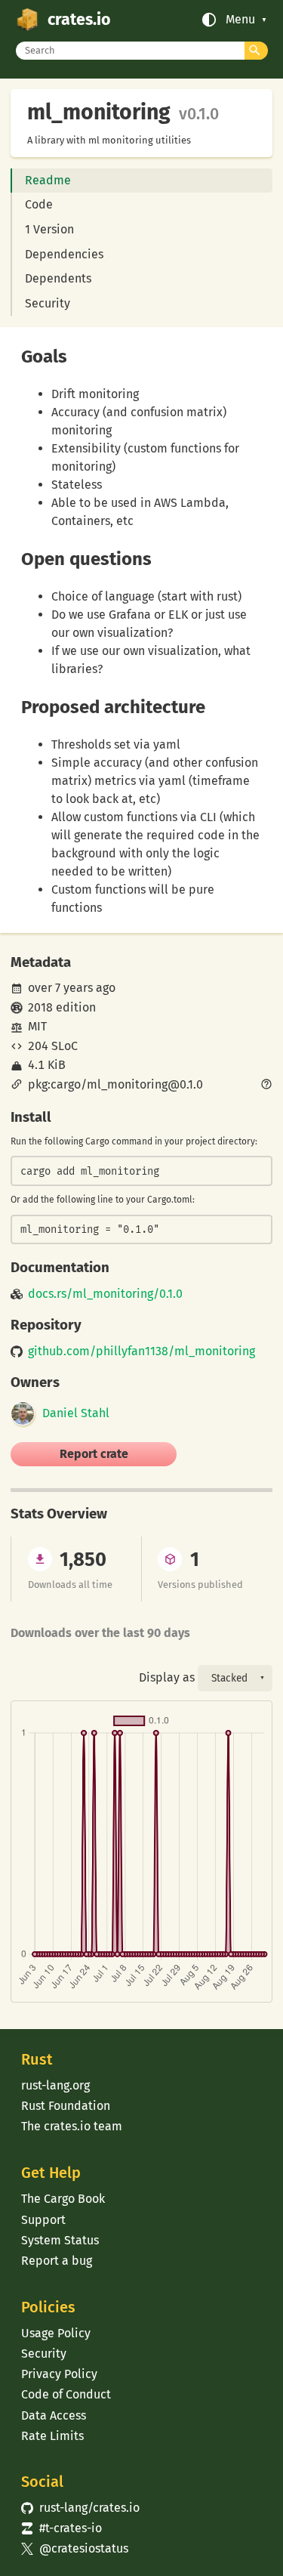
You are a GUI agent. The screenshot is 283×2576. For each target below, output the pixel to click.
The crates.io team (72, 2126)
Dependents (58, 278)
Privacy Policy (59, 2374)
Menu (240, 20)
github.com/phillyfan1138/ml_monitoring (141, 1351)
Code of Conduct (66, 2394)
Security (48, 303)
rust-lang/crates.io (80, 2508)
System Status (60, 2240)
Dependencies (64, 254)
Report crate (94, 1454)
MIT (37, 1026)
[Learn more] (266, 1086)
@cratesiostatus (74, 2548)
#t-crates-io (61, 2528)
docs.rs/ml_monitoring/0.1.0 (105, 1294)
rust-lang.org (55, 2085)
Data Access (54, 2415)
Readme (48, 180)
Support (43, 2220)
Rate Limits (52, 2436)
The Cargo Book (63, 2199)
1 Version (49, 229)
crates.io (79, 20)
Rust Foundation (66, 2106)
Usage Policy (56, 2333)
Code (39, 204)
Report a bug (57, 2261)
